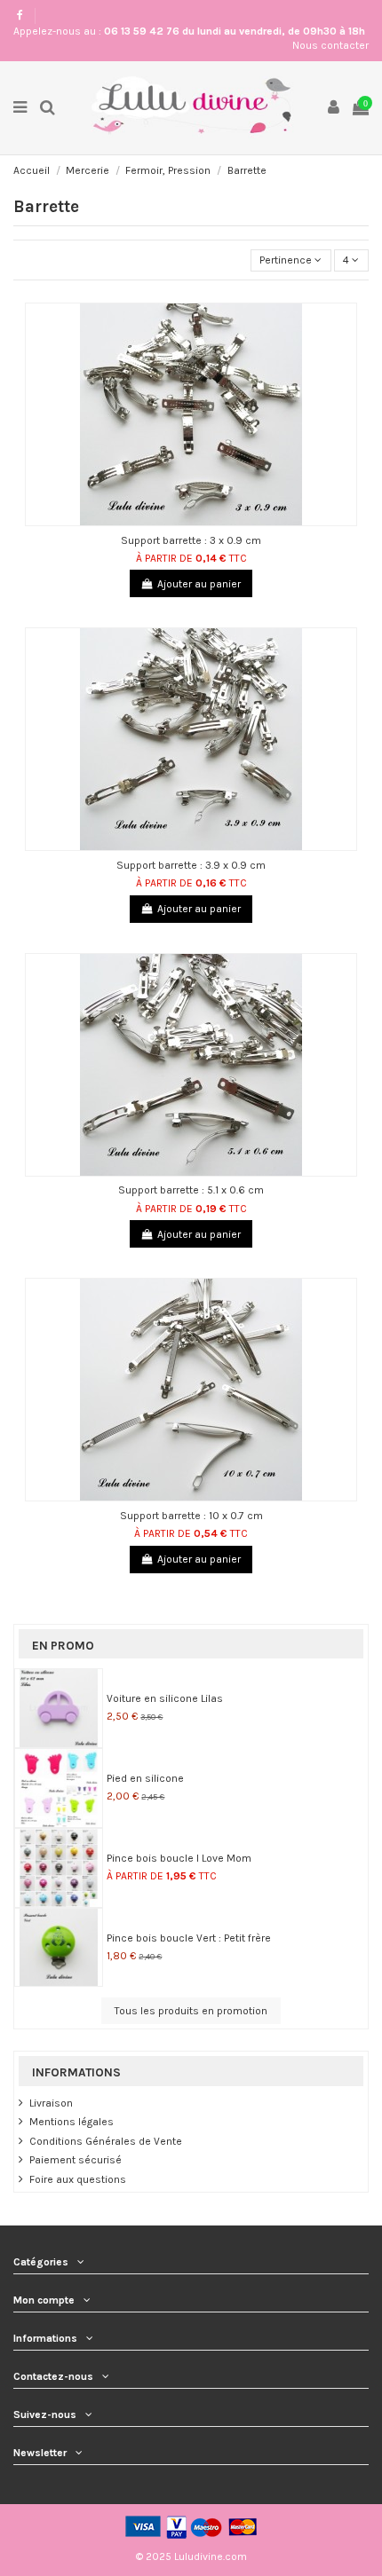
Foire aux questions (78, 2179)
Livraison (51, 2103)
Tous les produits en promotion (191, 2011)
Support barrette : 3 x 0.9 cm (191, 540)
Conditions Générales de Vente (106, 2141)
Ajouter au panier (199, 584)
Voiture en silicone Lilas (165, 1698)
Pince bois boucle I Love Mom (179, 1858)
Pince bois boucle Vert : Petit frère (189, 1938)
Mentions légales (72, 2122)
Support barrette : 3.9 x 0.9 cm (191, 865)
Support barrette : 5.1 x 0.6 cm (191, 1190)
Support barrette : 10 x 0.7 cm (191, 1516)
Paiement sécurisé (76, 2160)
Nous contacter (330, 45)
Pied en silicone (145, 1778)
